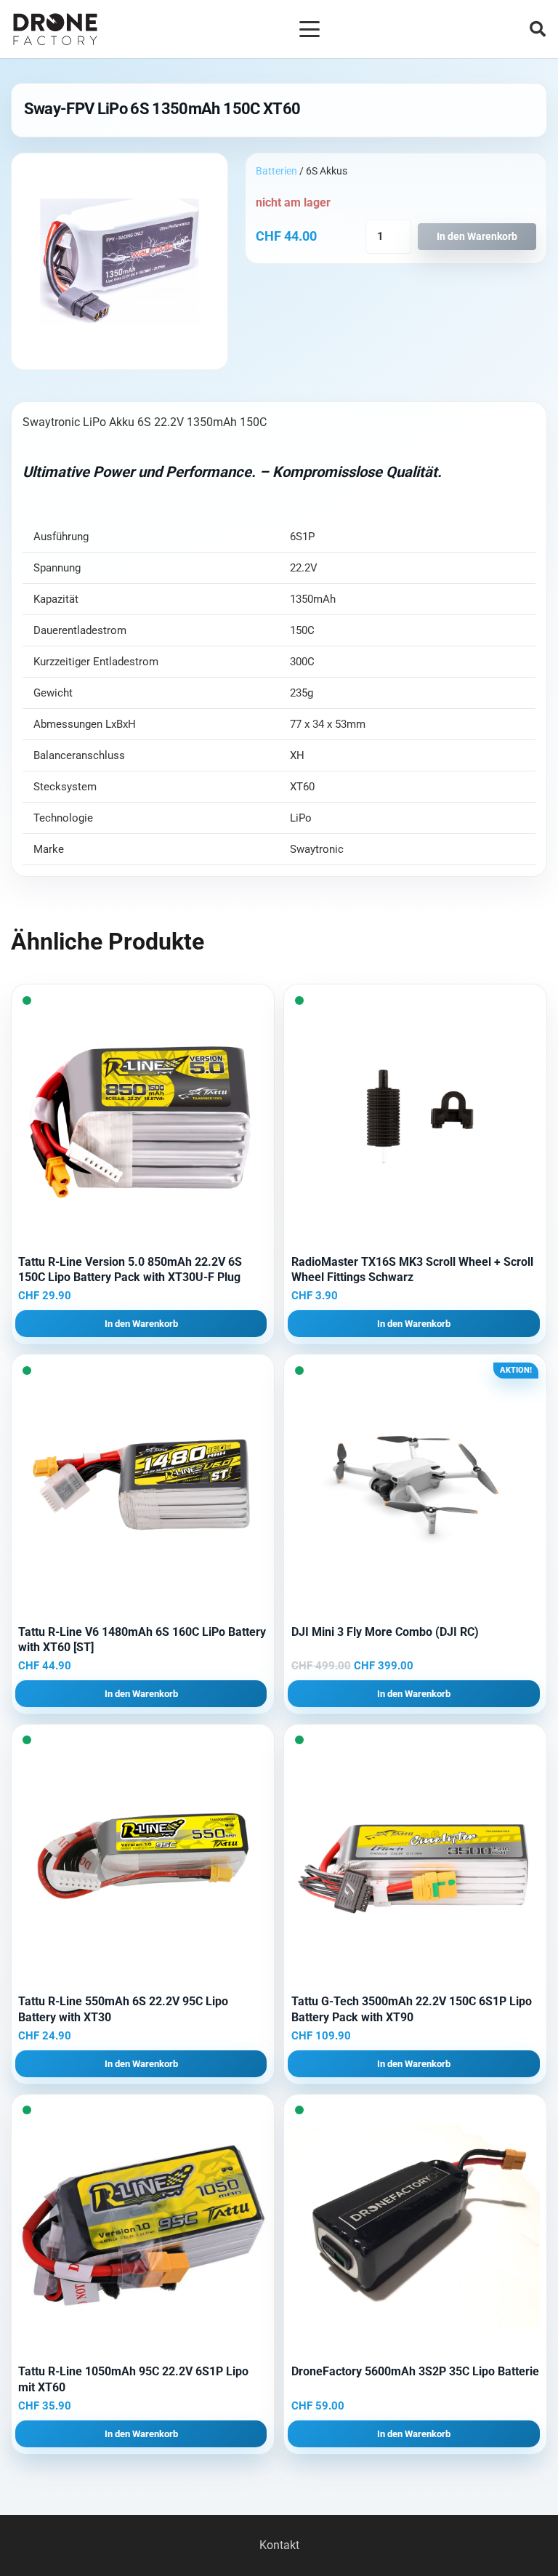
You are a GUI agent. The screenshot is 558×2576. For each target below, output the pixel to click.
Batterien (276, 171)
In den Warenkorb (477, 237)
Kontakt (279, 2545)
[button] (310, 29)
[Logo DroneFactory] (55, 29)
